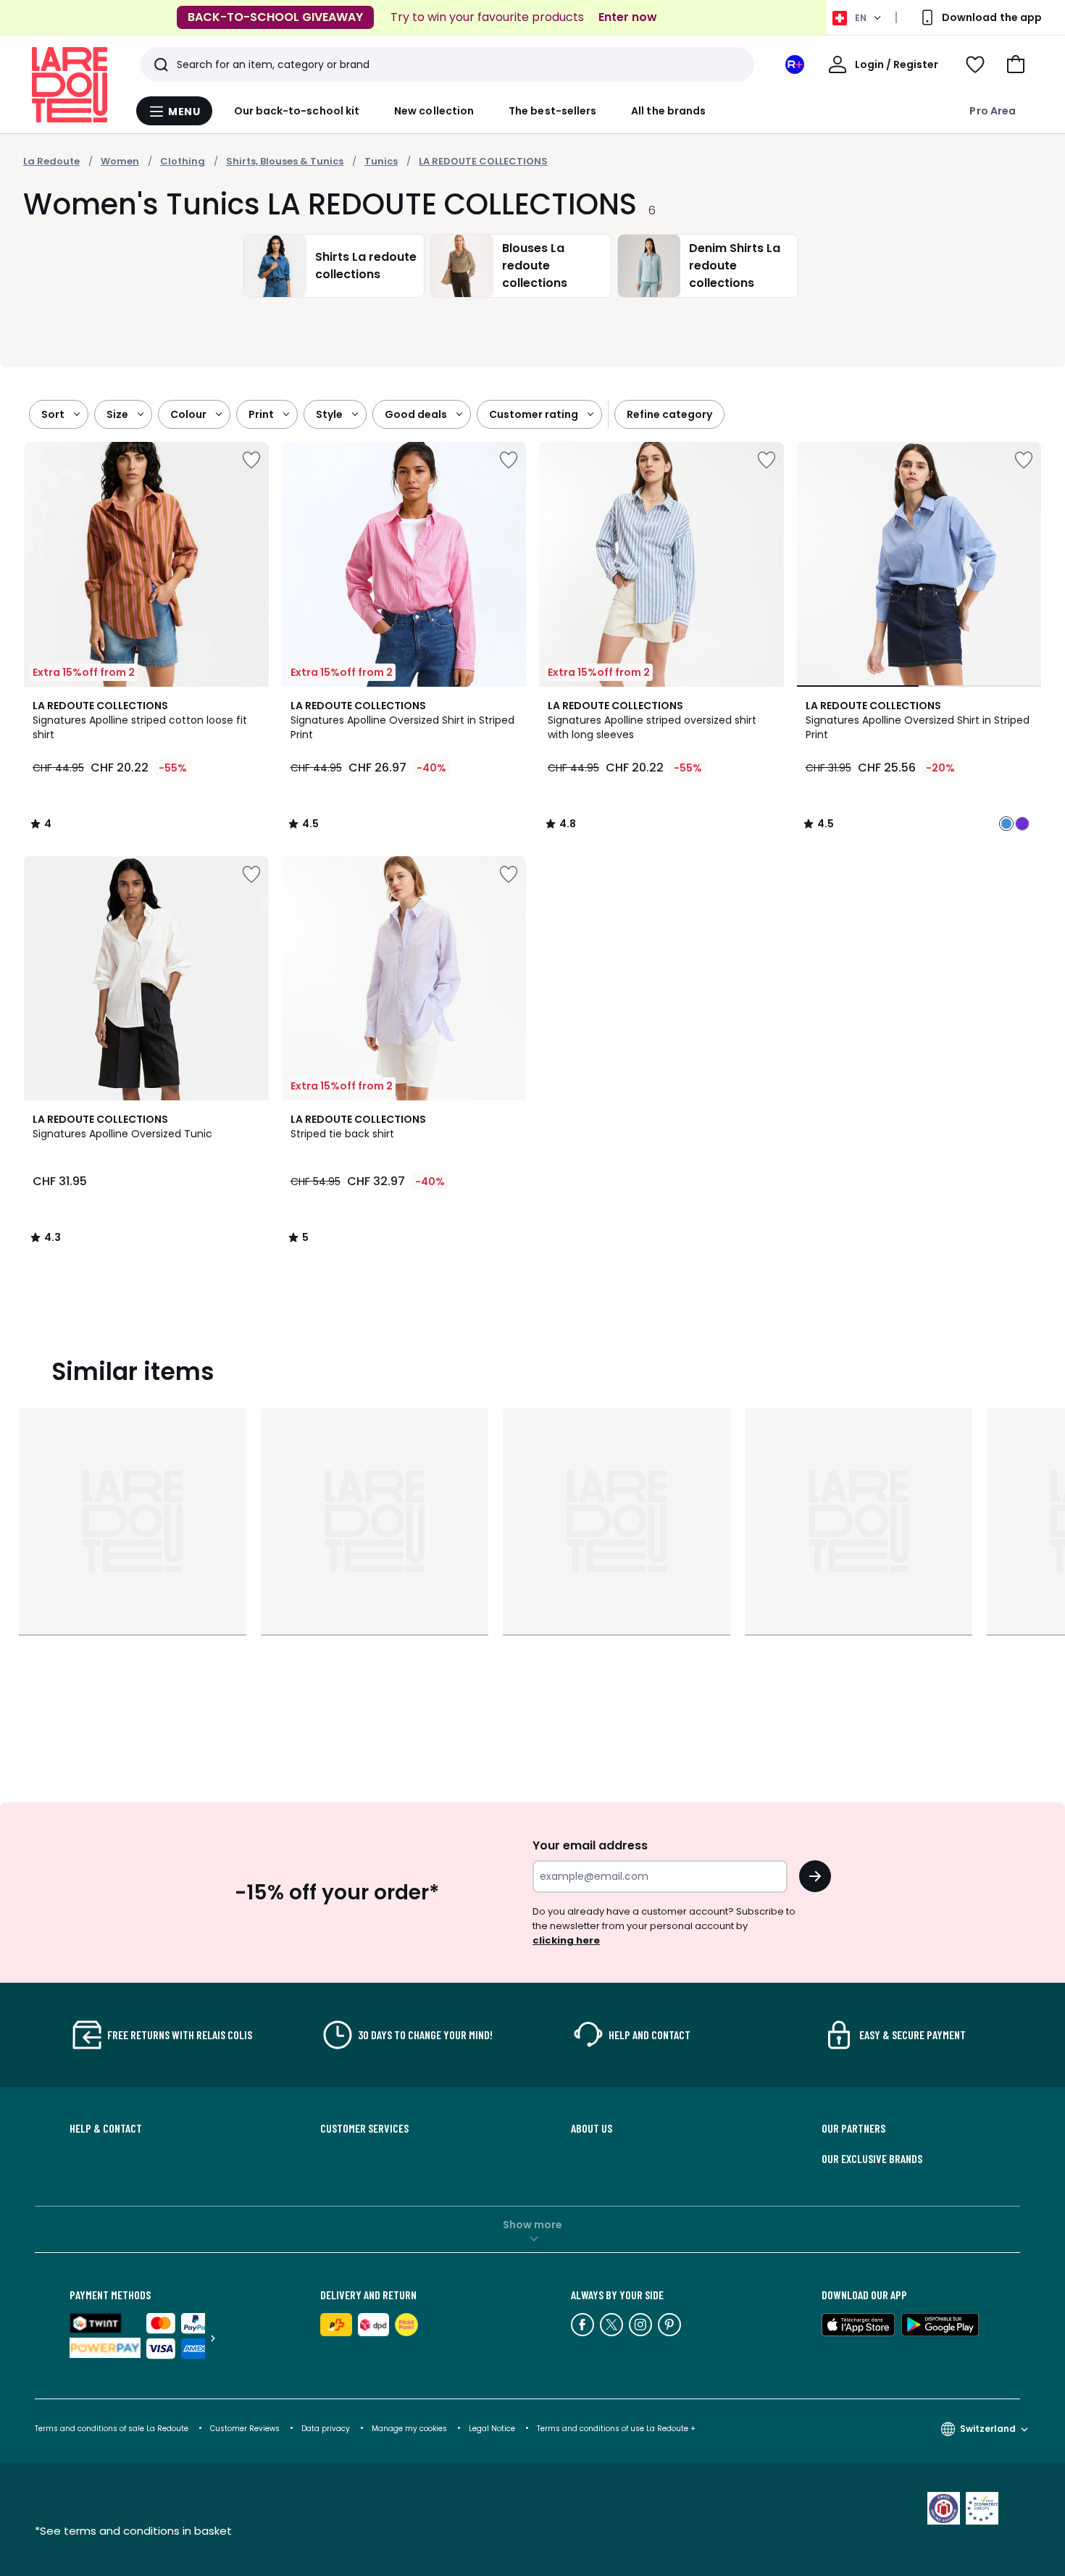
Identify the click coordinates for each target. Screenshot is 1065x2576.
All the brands (668, 111)
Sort (53, 414)
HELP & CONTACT (106, 2128)
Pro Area (993, 111)
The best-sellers (552, 111)
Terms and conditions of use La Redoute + (616, 2429)
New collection (434, 111)
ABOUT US (592, 2128)
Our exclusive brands (872, 2159)
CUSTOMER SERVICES (364, 2128)
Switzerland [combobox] (988, 2429)
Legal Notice (492, 2429)
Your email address (590, 1845)
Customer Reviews (245, 2429)
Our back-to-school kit (297, 111)
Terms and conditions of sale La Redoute (113, 2429)
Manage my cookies (409, 2429)
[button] (1016, 64)
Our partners (853, 2128)
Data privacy (326, 2429)
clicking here (566, 1940)
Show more (532, 2225)
